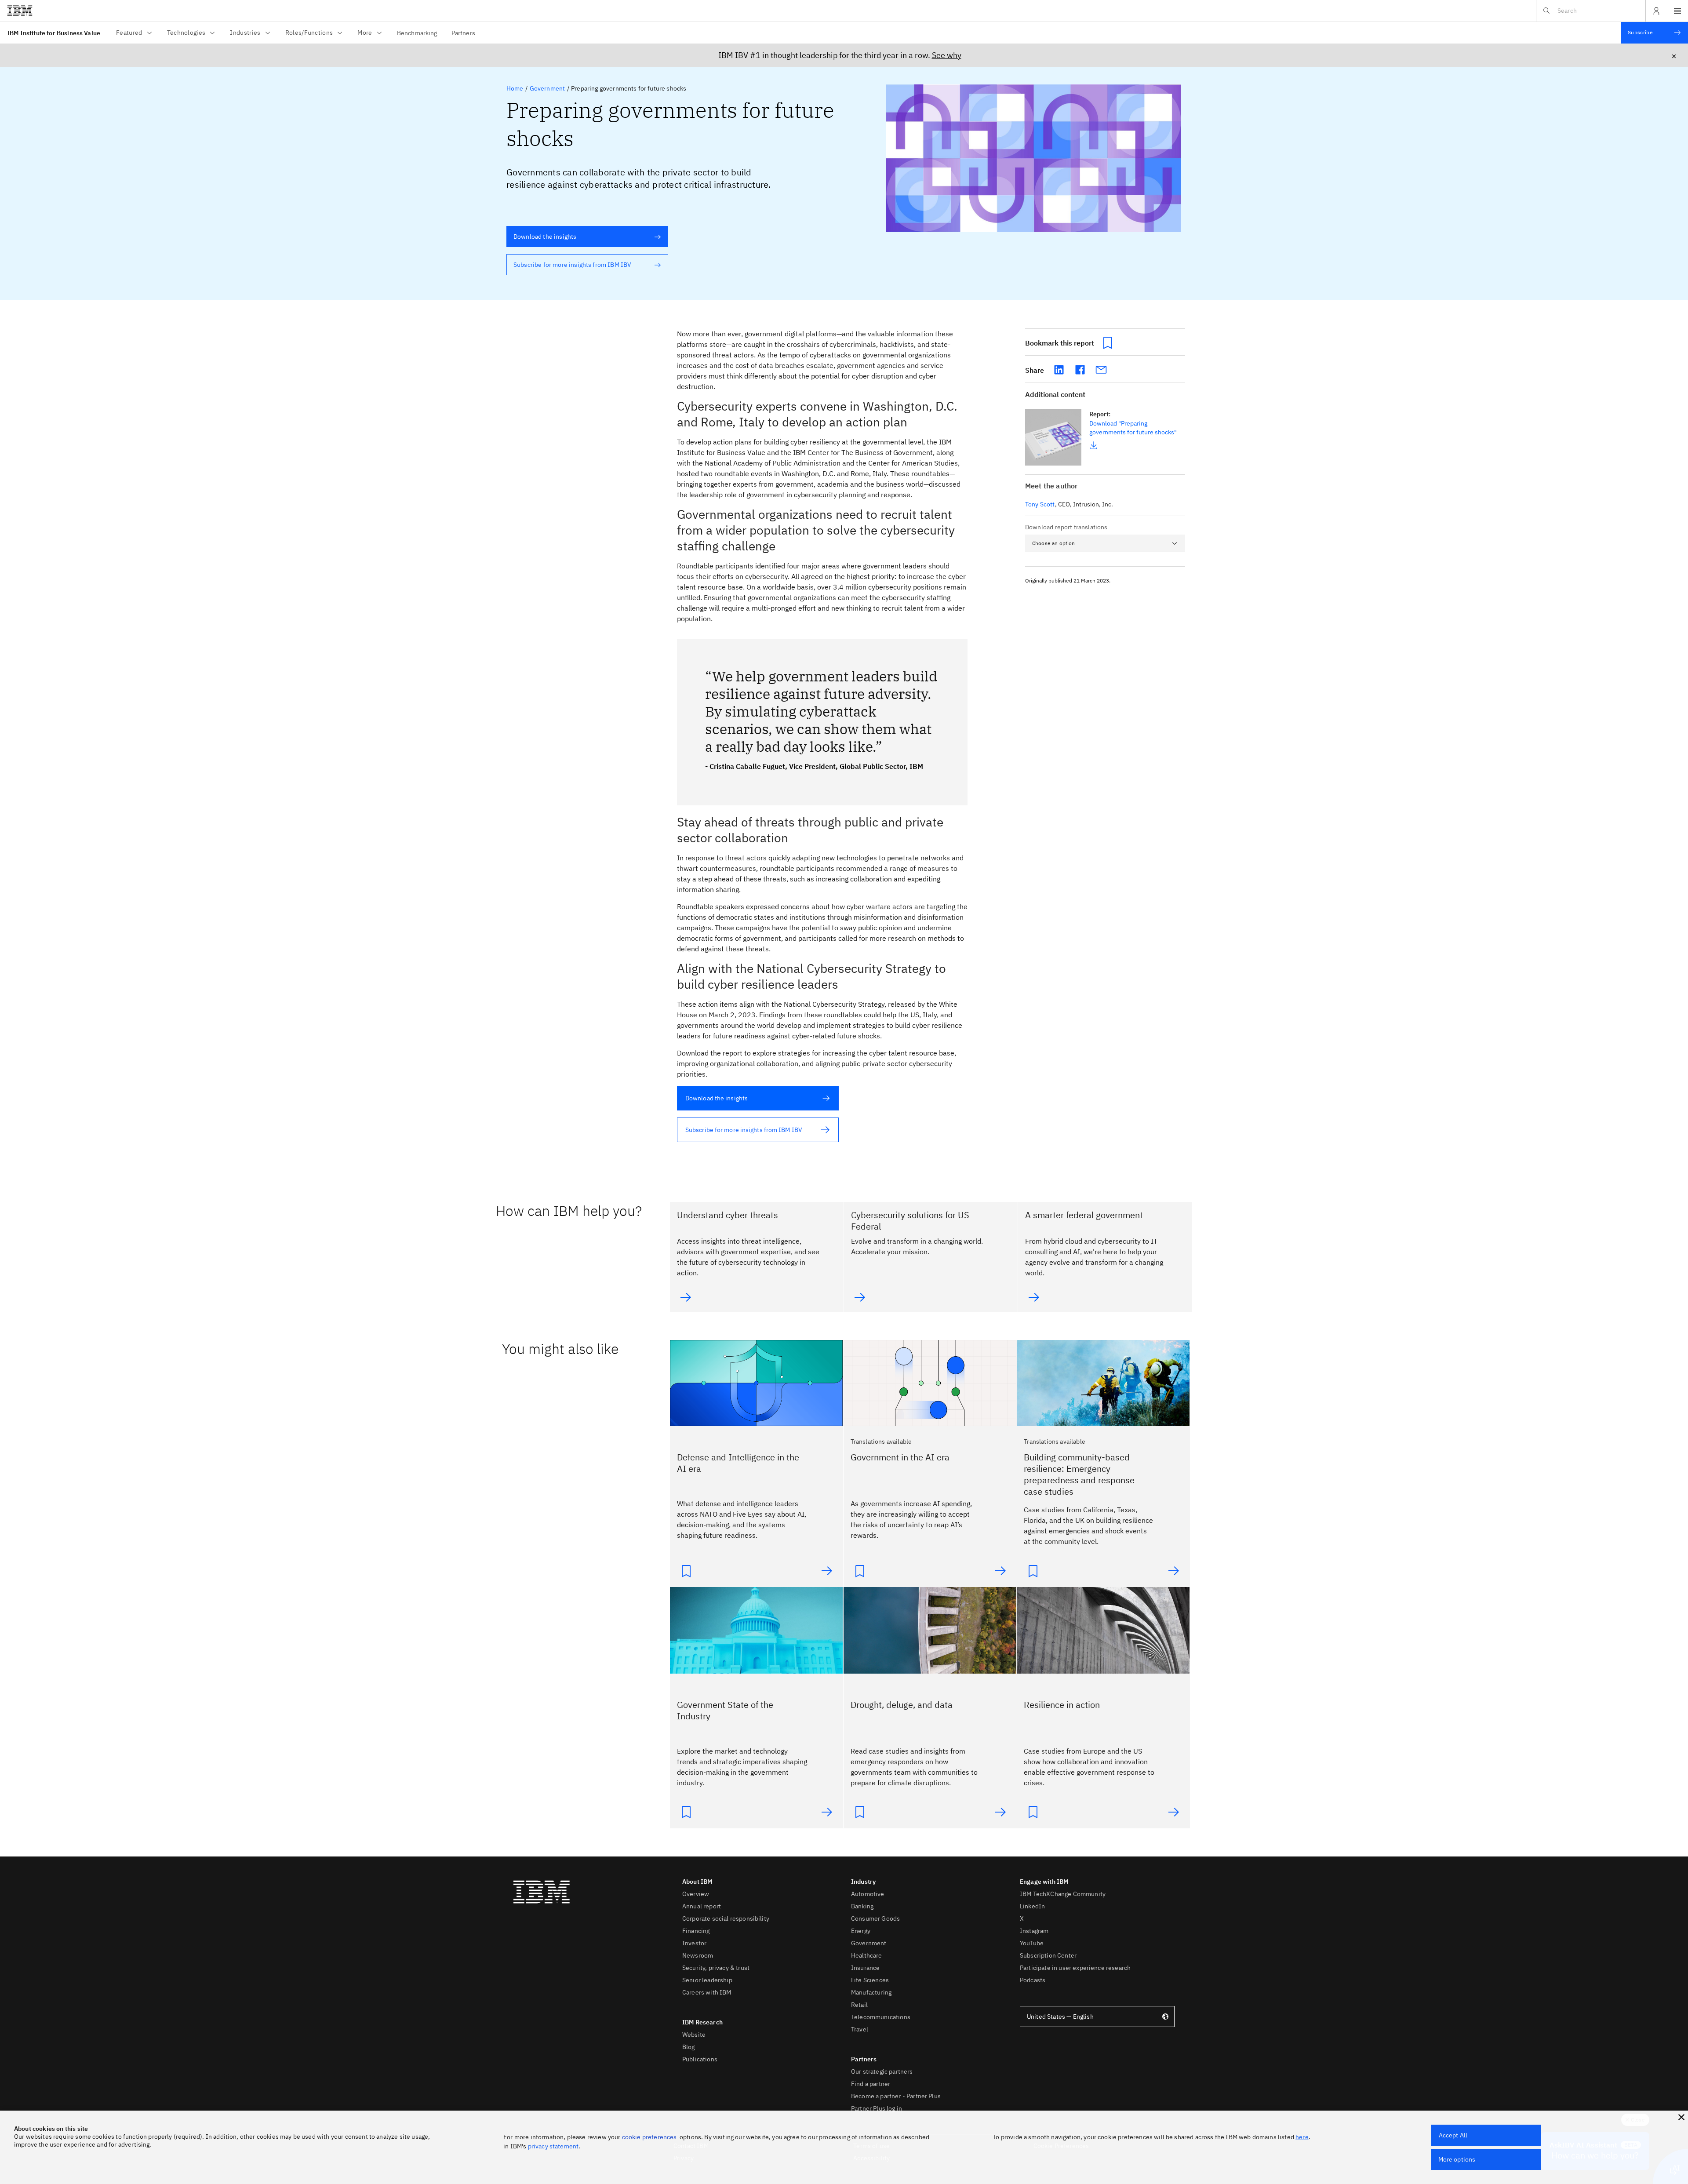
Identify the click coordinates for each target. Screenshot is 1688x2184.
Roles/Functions (309, 33)
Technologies (186, 33)
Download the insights (541, 237)
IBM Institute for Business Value (54, 33)
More (365, 33)
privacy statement (553, 2146)
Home (515, 88)
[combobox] (1105, 543)
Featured (129, 33)
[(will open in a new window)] (1059, 370)
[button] (1681, 2117)
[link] (1053, 438)
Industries (245, 33)
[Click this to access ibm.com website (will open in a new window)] (20, 11)
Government (548, 88)
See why (947, 55)
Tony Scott (1040, 504)
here (1302, 2137)
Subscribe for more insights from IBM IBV (569, 265)
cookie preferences (649, 2137)
